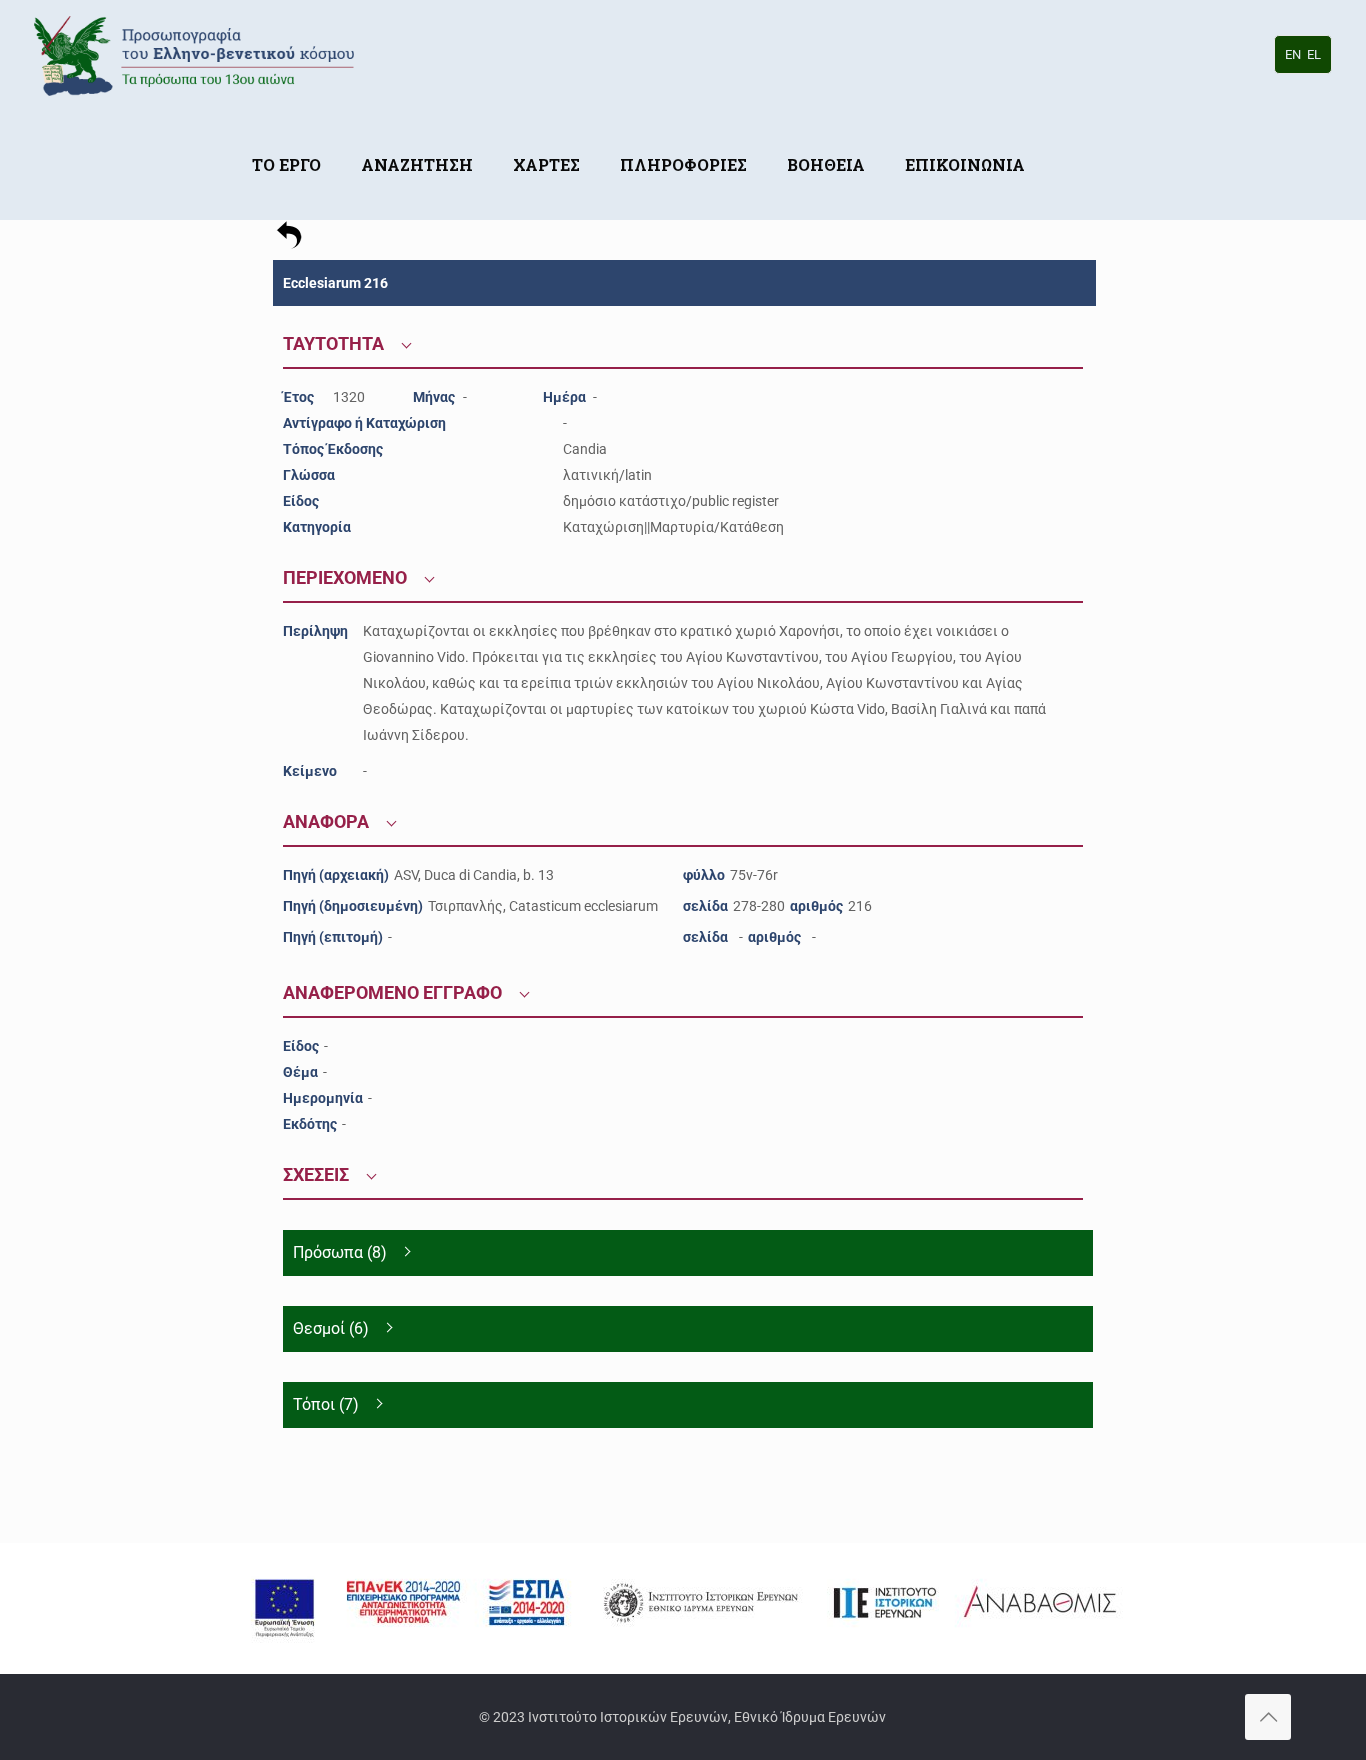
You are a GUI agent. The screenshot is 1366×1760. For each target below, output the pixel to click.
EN (1293, 54)
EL (1314, 54)
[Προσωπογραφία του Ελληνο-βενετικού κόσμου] (197, 55)
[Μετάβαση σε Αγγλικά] (1065, 135)
